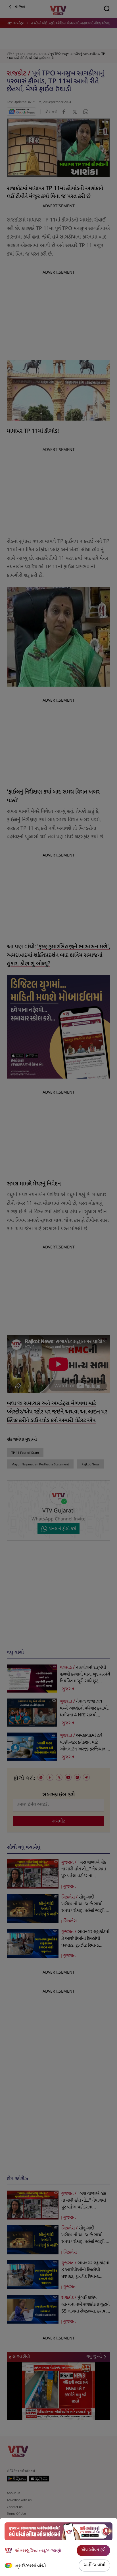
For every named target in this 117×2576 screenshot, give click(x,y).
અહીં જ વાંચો (94, 2565)
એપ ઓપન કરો (93, 2550)
